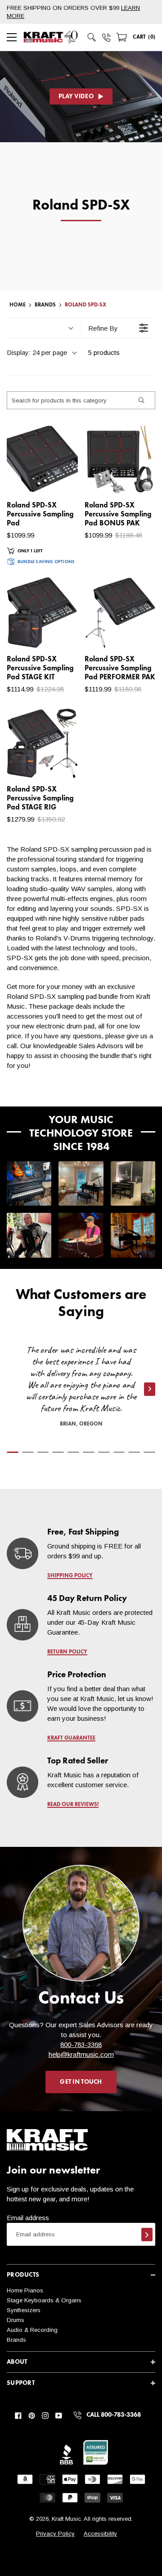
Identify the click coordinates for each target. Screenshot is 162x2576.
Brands (16, 2340)
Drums (16, 2320)
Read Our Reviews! (73, 1805)
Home (18, 305)
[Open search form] (92, 37)
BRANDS (45, 305)
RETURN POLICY (67, 1652)
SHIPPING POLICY (70, 1576)
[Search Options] (141, 400)
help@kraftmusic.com (81, 2054)
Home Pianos (25, 2290)
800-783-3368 (81, 2045)
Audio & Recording (32, 2330)
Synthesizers (24, 2310)
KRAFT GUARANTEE (71, 1738)
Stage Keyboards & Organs (44, 2300)
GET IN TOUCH (81, 2082)
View (56, 478)
